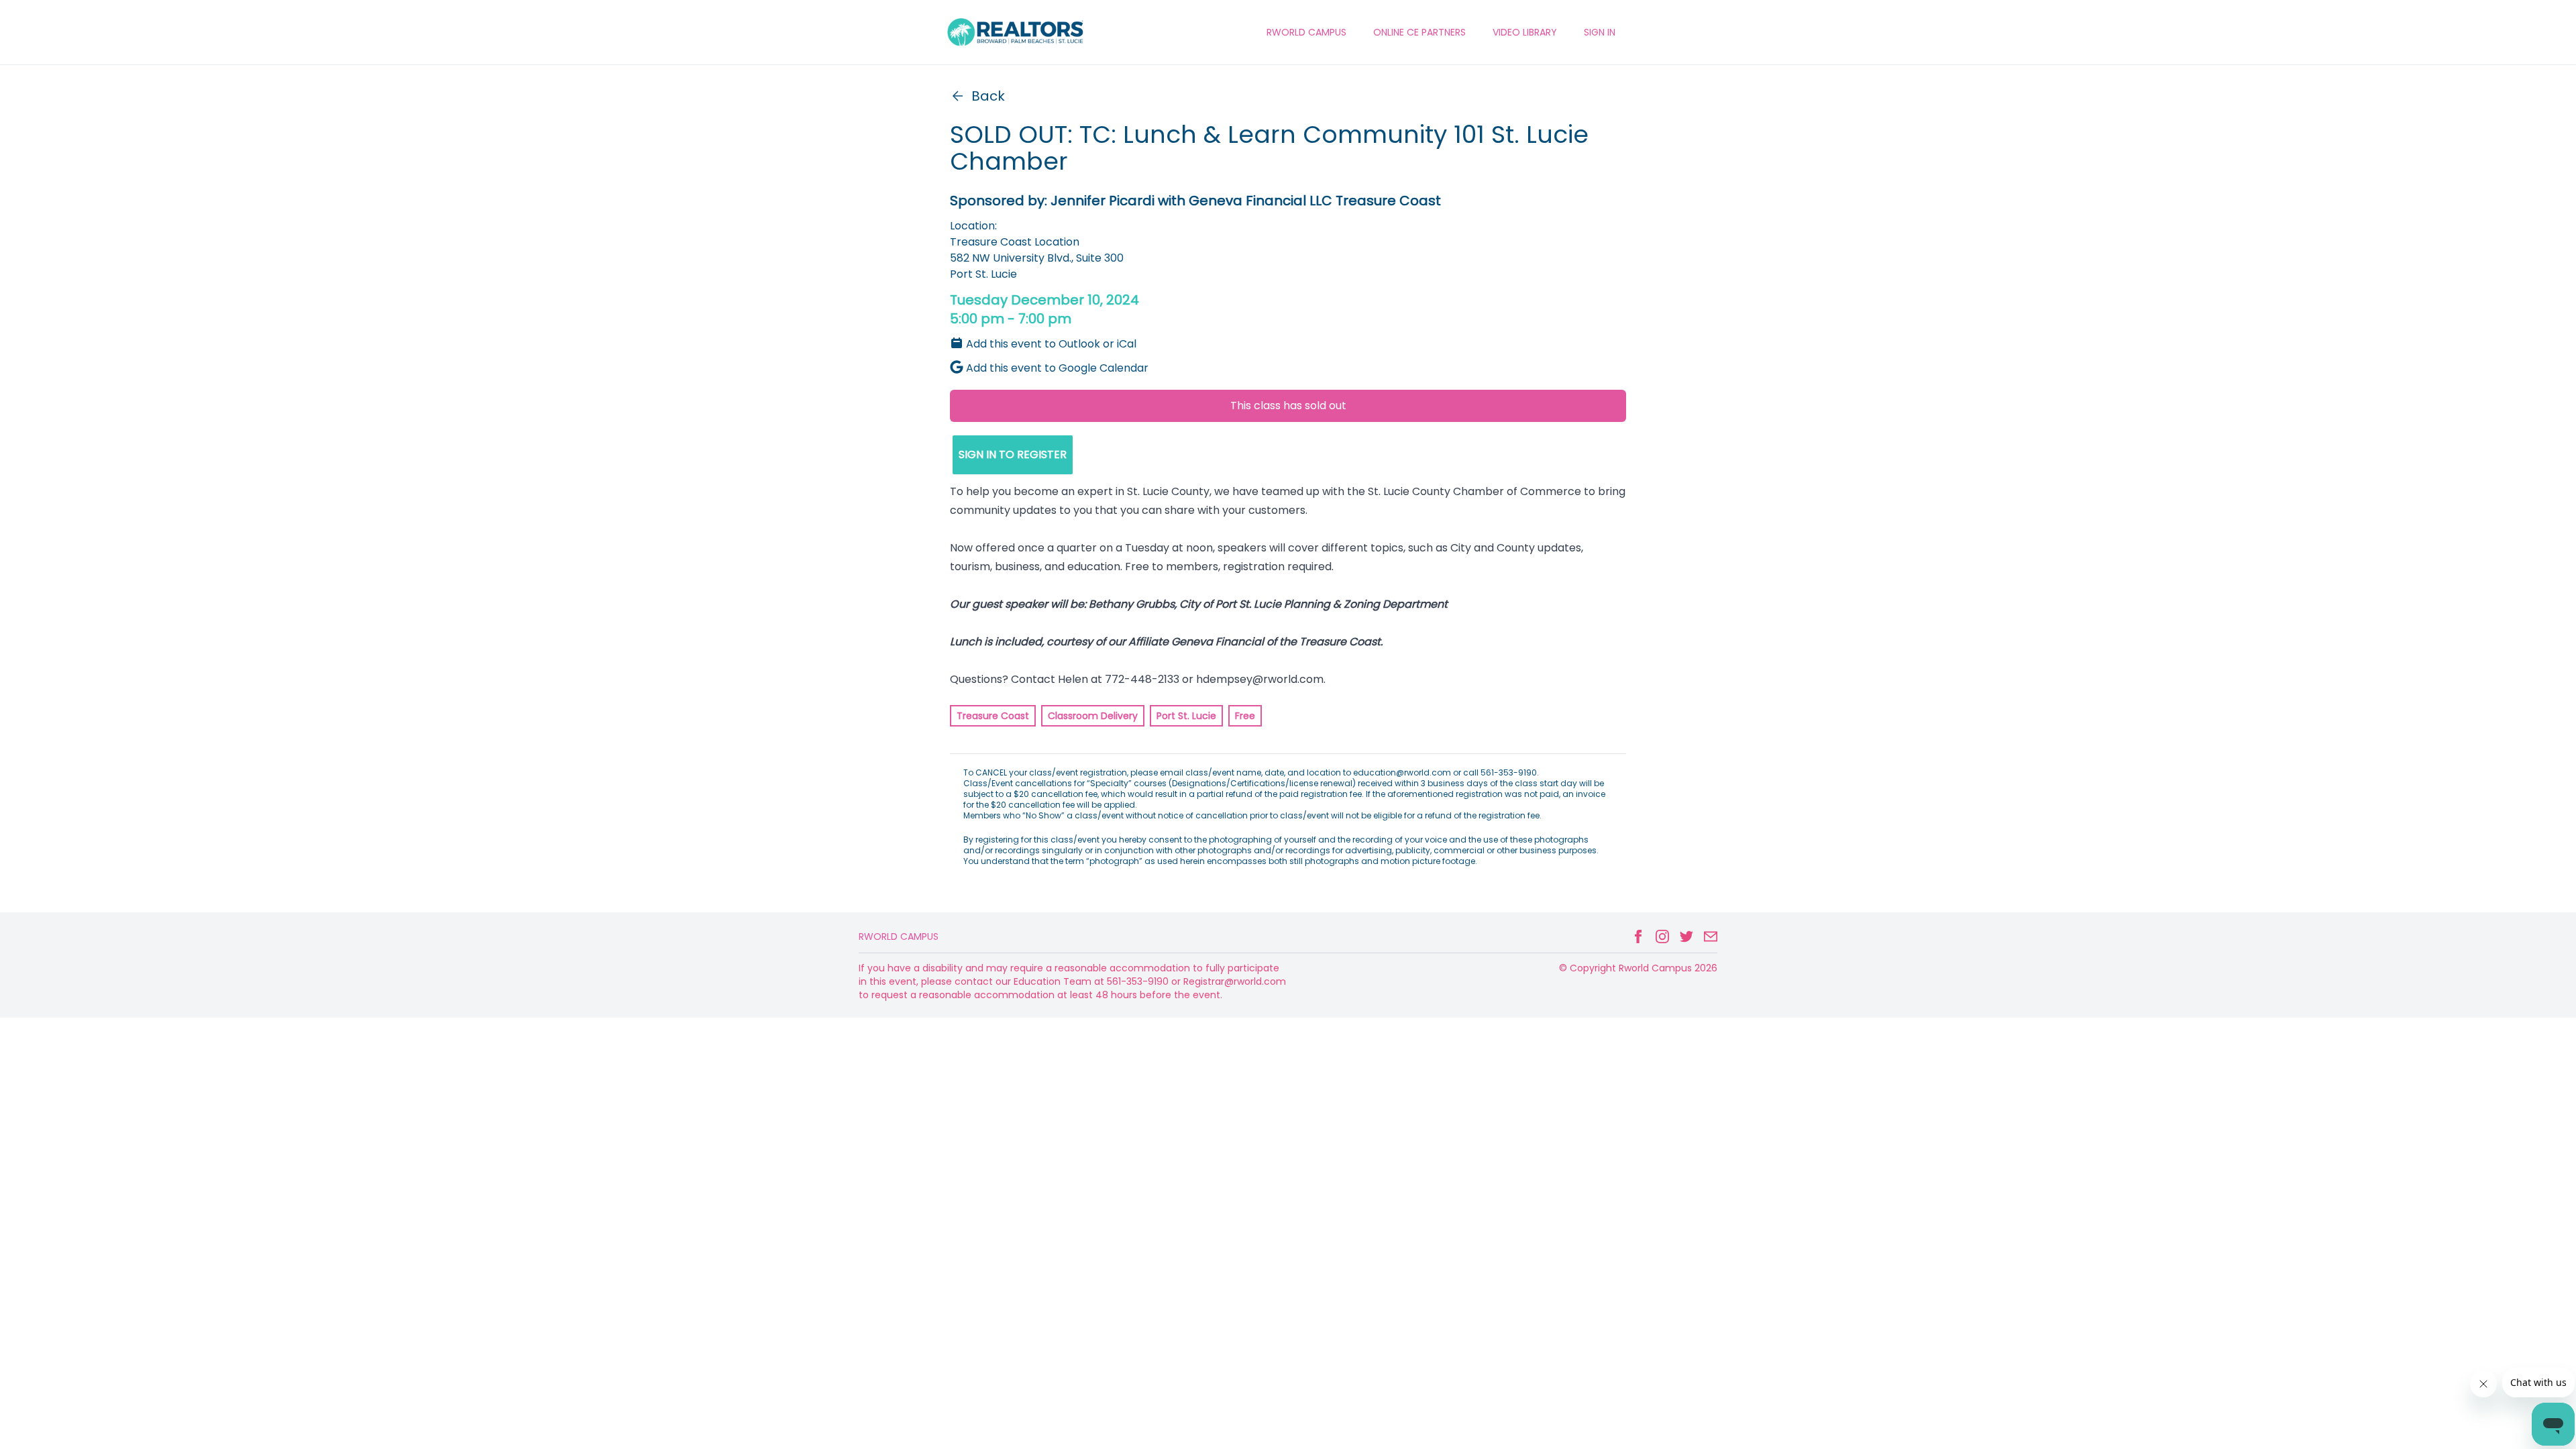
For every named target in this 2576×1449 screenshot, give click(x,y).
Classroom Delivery (1093, 716)
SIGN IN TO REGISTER (1013, 454)
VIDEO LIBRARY (1525, 32)
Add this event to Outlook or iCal (1051, 344)
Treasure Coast (993, 716)
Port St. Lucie (1186, 716)
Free (1245, 716)
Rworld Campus (899, 936)
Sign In (1600, 32)
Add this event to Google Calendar (1057, 368)
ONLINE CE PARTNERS (1419, 32)
